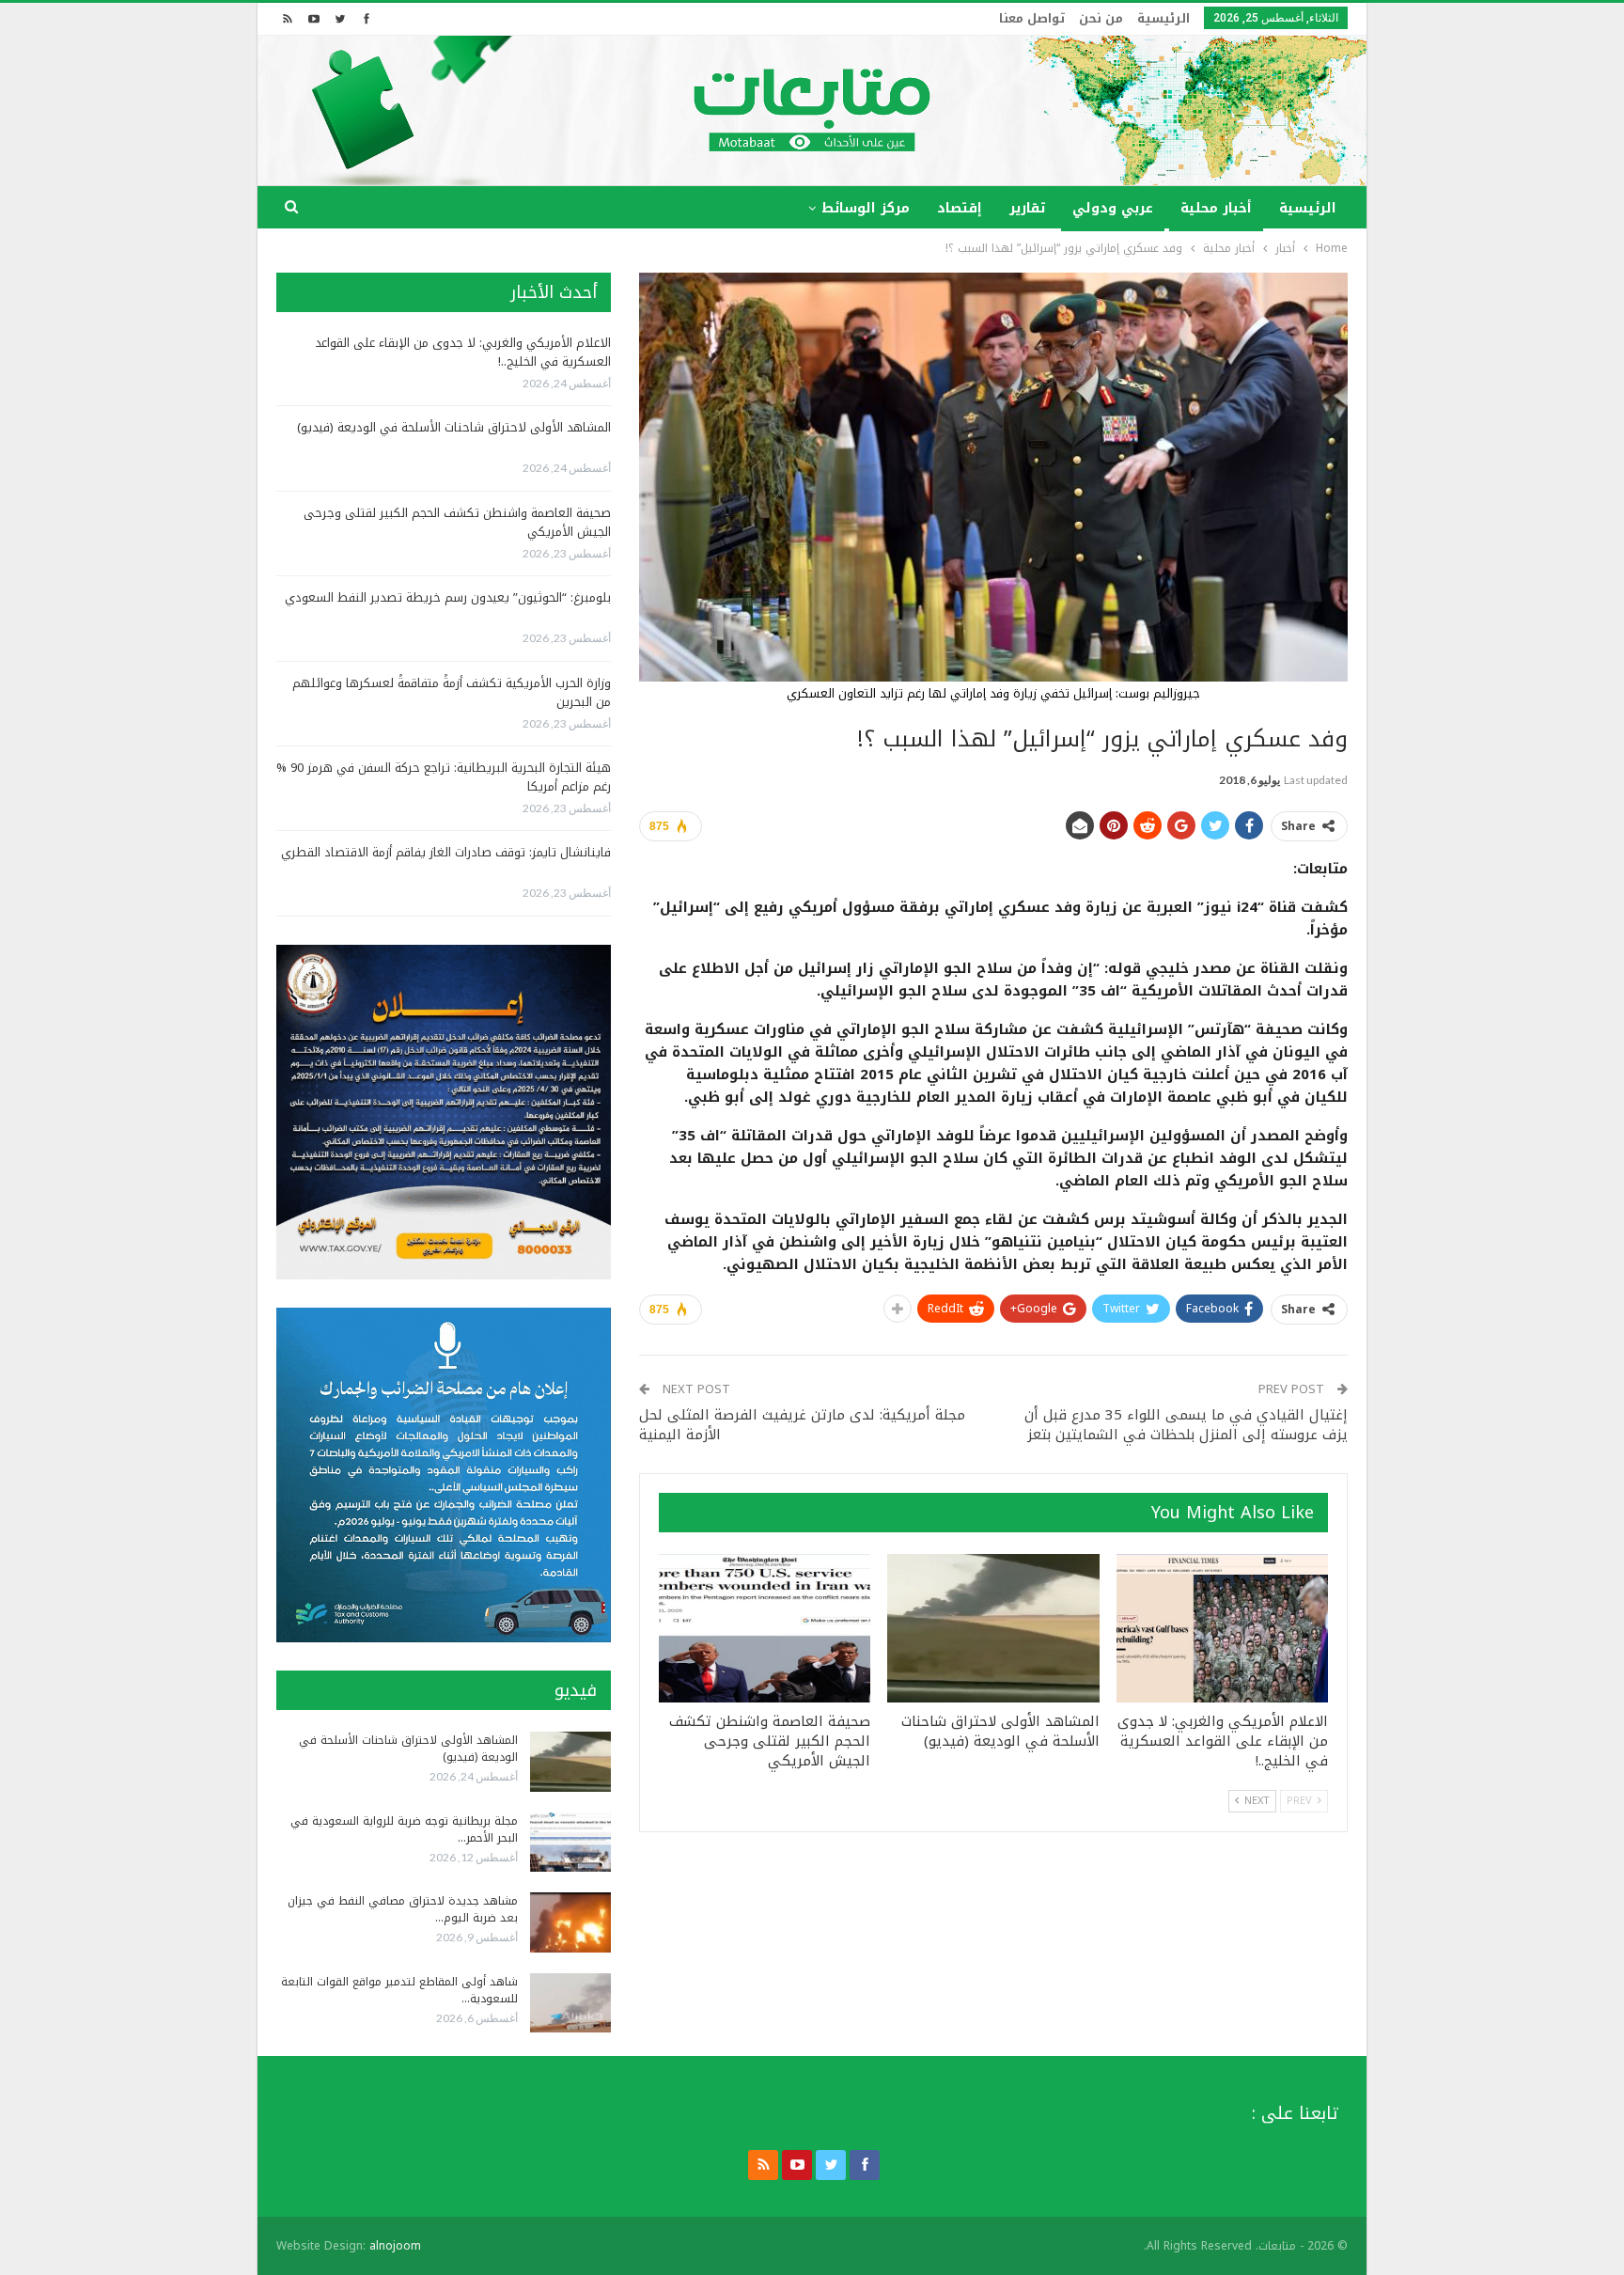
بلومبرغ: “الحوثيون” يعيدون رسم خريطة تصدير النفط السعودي (448, 597)
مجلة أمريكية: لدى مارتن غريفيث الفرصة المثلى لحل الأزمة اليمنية (802, 1425)
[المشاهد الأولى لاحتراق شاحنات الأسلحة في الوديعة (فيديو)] (993, 1628)
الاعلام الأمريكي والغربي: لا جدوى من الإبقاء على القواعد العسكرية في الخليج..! (463, 352)
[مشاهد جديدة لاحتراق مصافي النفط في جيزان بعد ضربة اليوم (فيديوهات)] (570, 1922)
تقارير (1027, 208)
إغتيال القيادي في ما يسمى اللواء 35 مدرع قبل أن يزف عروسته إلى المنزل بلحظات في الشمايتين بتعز (1186, 1425)
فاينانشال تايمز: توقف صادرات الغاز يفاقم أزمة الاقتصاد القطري (446, 852)
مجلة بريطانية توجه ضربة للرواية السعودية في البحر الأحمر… (404, 1829)
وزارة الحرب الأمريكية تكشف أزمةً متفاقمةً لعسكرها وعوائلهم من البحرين (452, 692)
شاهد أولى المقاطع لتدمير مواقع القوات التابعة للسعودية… (399, 1990)
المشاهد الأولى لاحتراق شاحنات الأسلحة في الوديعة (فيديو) (454, 427)
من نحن (1101, 18)
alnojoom (395, 2246)
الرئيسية (1163, 18)
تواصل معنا (1032, 18)
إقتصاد (960, 208)
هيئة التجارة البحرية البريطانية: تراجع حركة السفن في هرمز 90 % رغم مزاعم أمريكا (444, 777)
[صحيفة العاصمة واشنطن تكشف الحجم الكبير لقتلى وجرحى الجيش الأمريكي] (765, 1628)
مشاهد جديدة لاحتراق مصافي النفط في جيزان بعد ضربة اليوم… (403, 1909)
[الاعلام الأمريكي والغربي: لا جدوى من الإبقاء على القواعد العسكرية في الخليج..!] (1222, 1628)
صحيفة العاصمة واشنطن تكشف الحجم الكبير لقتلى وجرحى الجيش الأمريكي (457, 522)
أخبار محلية (1216, 208)
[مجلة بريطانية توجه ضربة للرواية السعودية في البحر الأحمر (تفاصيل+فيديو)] (570, 1843)
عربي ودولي (1113, 208)
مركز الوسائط (866, 208)
